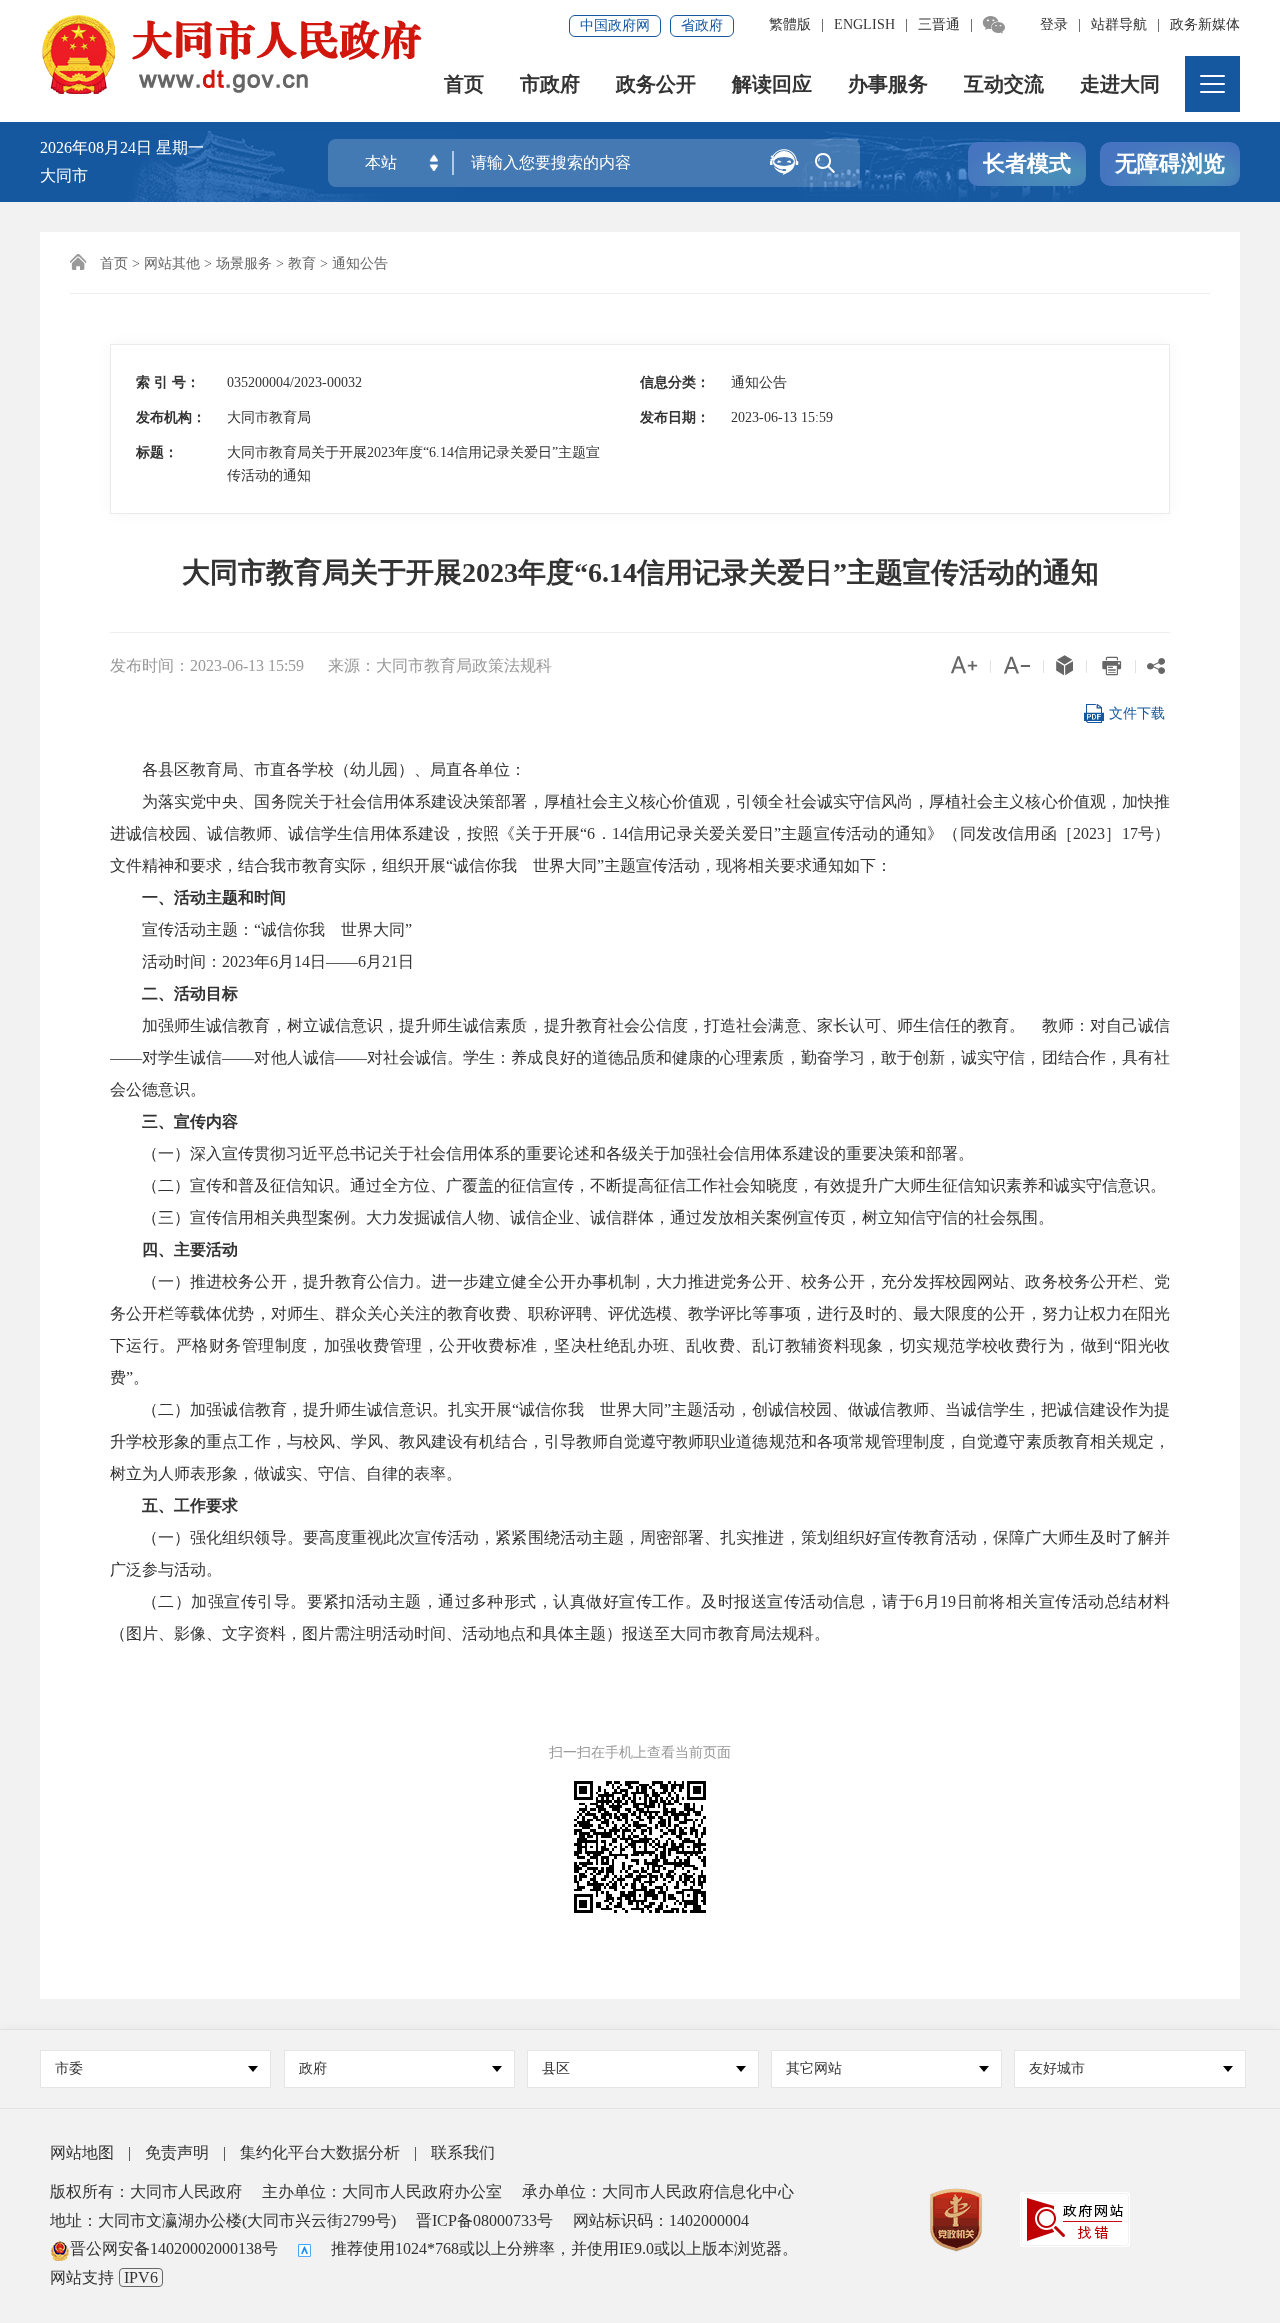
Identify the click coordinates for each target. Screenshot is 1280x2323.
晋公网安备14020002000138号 (174, 2248)
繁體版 (790, 24)
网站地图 (82, 2152)
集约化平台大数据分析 (320, 2152)
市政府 (550, 84)
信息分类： (675, 382)
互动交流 (1004, 84)
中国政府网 (615, 25)
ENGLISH (864, 24)
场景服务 (244, 263)
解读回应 (772, 84)
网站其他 (172, 263)
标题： (157, 452)
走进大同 (1120, 84)
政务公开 (656, 84)
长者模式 (1027, 163)
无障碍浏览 (1170, 163)
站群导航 (1119, 24)
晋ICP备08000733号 (484, 2220)
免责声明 (177, 2152)
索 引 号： (168, 382)
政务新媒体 (1205, 24)
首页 (464, 84)
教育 (302, 263)
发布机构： (171, 417)
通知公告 (360, 263)
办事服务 (888, 84)
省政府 (702, 25)
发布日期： (675, 417)
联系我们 (463, 2152)
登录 (1054, 24)
